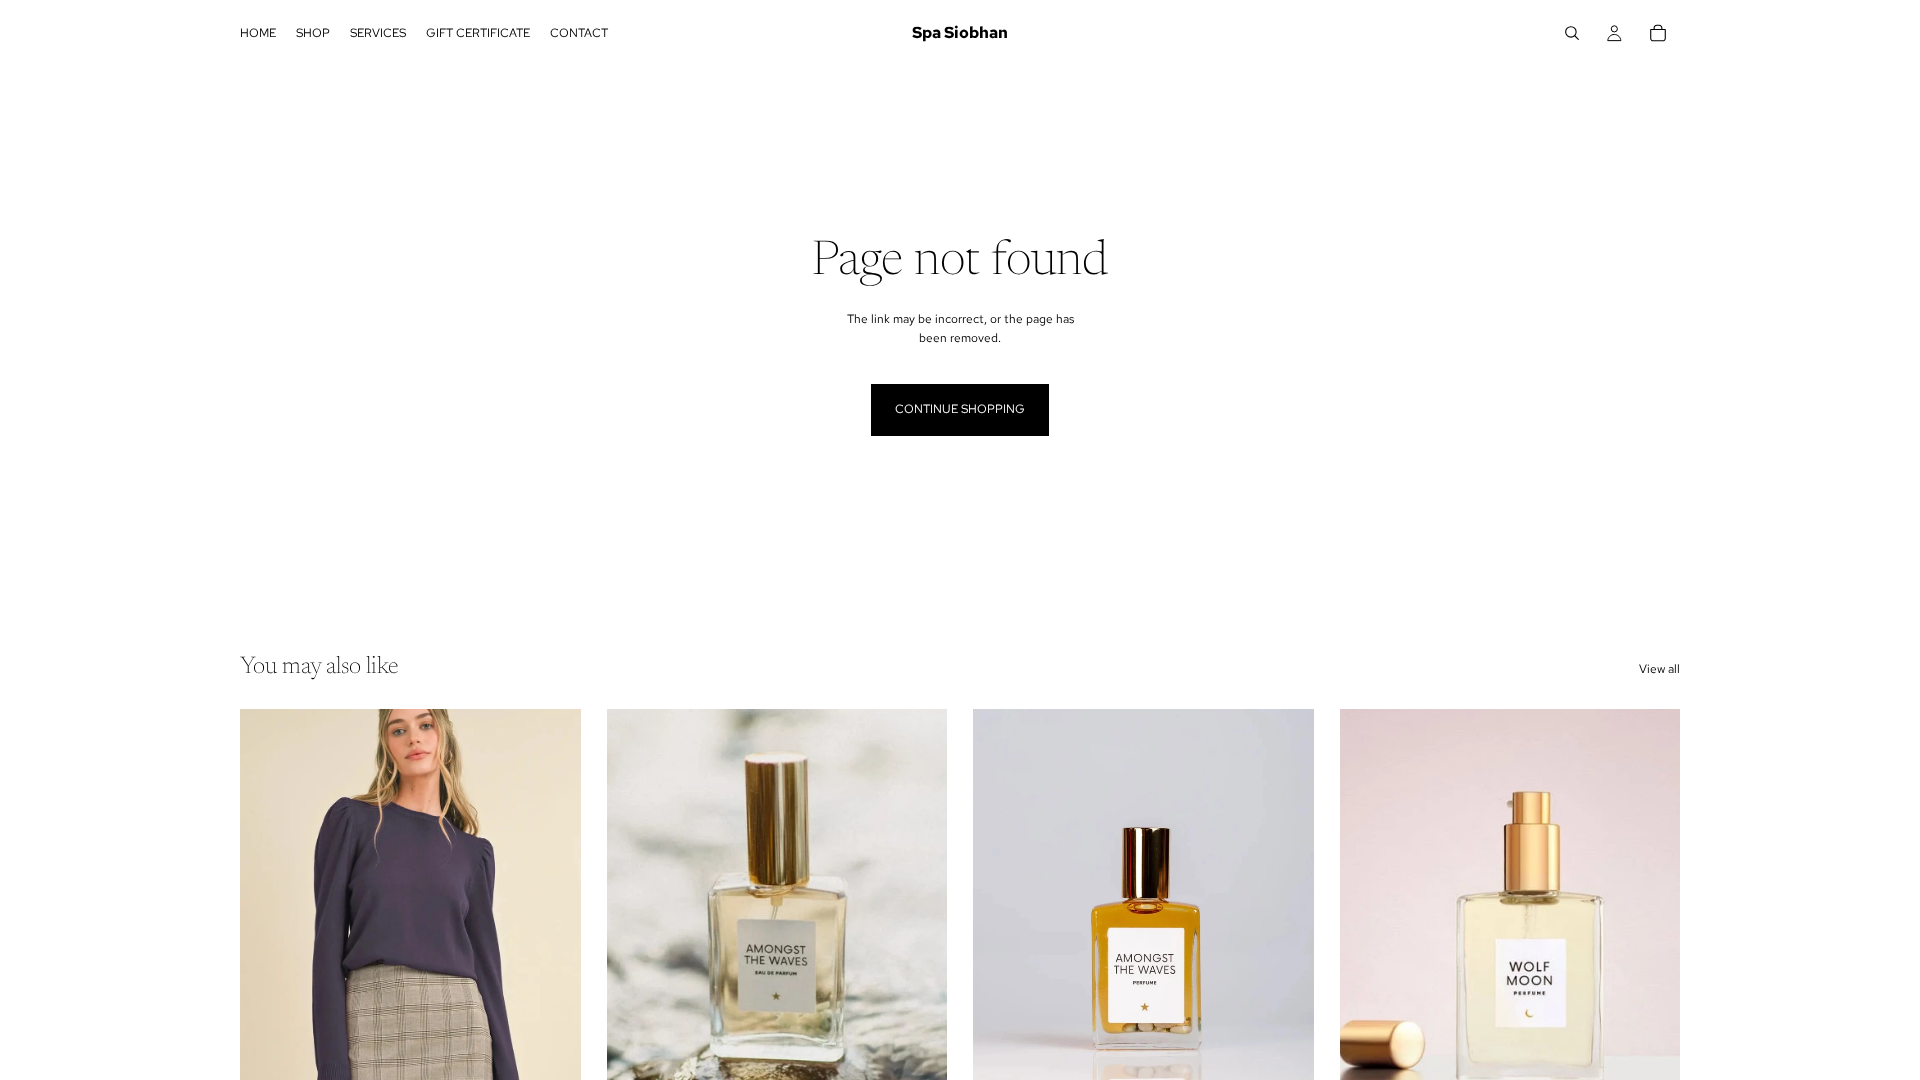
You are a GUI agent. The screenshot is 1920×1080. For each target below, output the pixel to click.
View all (1659, 669)
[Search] (1572, 33)
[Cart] (1658, 33)
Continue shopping (960, 409)
